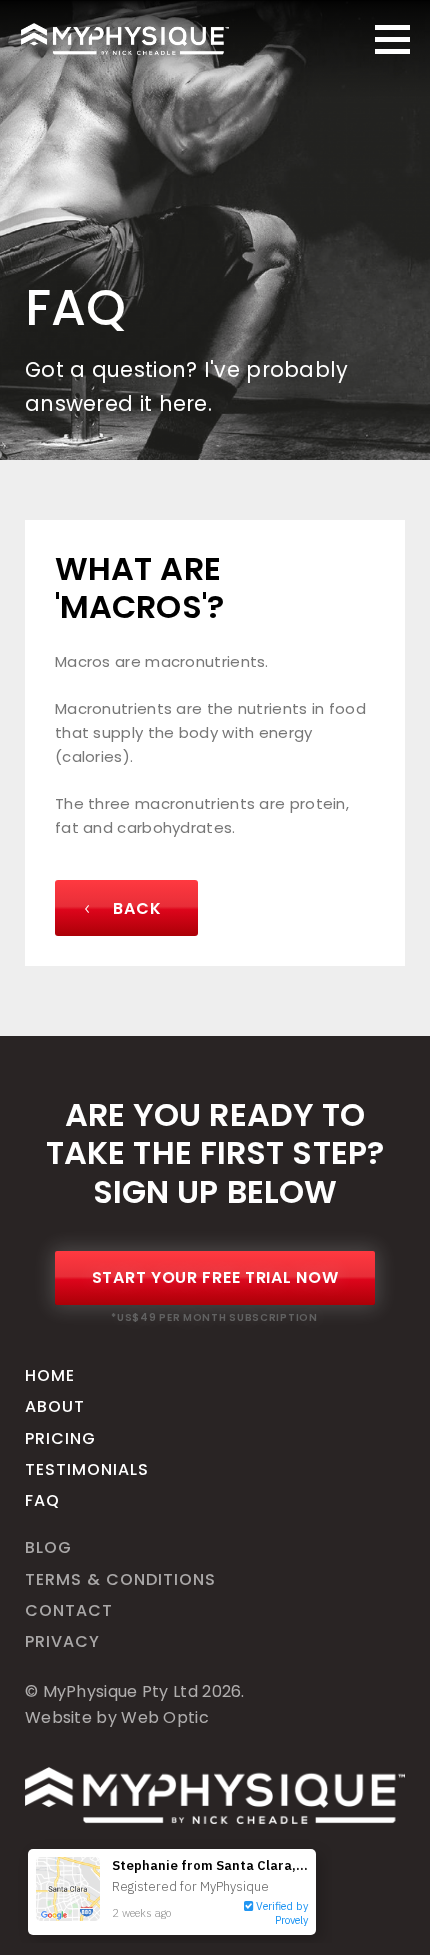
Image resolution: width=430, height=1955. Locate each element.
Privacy (62, 1641)
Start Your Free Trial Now (215, 1277)
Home (50, 1375)
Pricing (60, 1438)
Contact (69, 1610)
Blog (48, 1547)
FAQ (42, 1500)
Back (135, 908)
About (55, 1406)
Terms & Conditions (120, 1579)
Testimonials (87, 1469)
